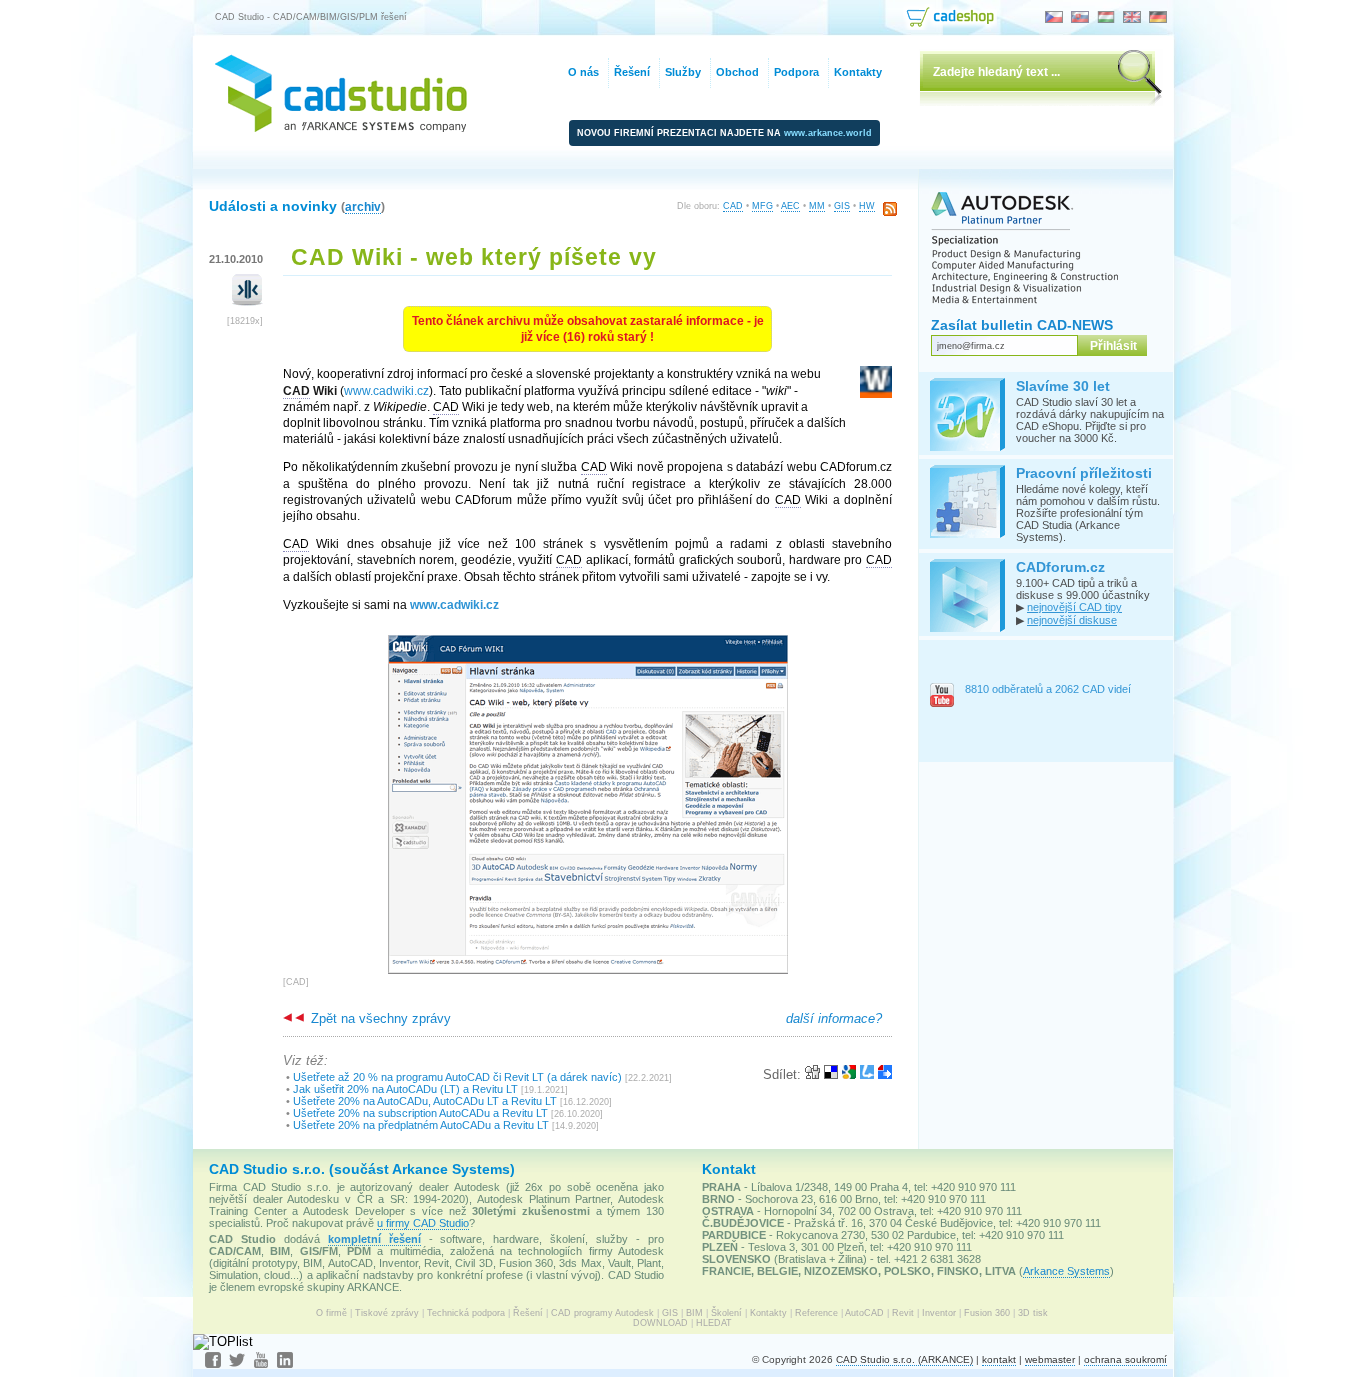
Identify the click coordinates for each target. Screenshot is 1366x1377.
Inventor (939, 1313)
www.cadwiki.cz (386, 391)
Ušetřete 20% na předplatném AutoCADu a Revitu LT (421, 1125)
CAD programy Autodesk (602, 1313)
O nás (583, 72)
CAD (733, 206)
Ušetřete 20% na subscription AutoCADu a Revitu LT (420, 1113)
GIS (842, 206)
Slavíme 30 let (1063, 386)
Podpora (796, 72)
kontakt (999, 1359)
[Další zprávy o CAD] (247, 301)
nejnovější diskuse (1072, 620)
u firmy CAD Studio (423, 1223)
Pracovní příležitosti (1084, 473)
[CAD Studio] (341, 127)
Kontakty (768, 1313)
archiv (363, 206)
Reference (816, 1313)
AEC (790, 206)
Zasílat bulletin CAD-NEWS (1022, 325)
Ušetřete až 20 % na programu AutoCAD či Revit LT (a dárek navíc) (457, 1077)
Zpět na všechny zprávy (379, 1018)
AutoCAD (864, 1313)
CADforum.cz (1060, 567)
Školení (726, 1313)
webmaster (1050, 1359)
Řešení (528, 1313)
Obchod (737, 72)
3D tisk (1033, 1313)
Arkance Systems (1066, 1271)
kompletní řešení (374, 1239)
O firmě (331, 1313)
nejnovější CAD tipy (1074, 607)
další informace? (834, 1018)
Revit (903, 1313)
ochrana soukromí (1125, 1359)
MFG (762, 206)
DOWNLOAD (660, 1323)
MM (817, 206)
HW (867, 206)
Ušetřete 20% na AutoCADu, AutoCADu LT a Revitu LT (425, 1101)
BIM (694, 1313)
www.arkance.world (828, 133)
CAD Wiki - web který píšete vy (474, 257)
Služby (683, 72)
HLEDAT (714, 1323)
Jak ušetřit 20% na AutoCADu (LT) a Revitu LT (405, 1089)
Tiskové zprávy (387, 1313)
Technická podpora (466, 1313)
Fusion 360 (987, 1313)
